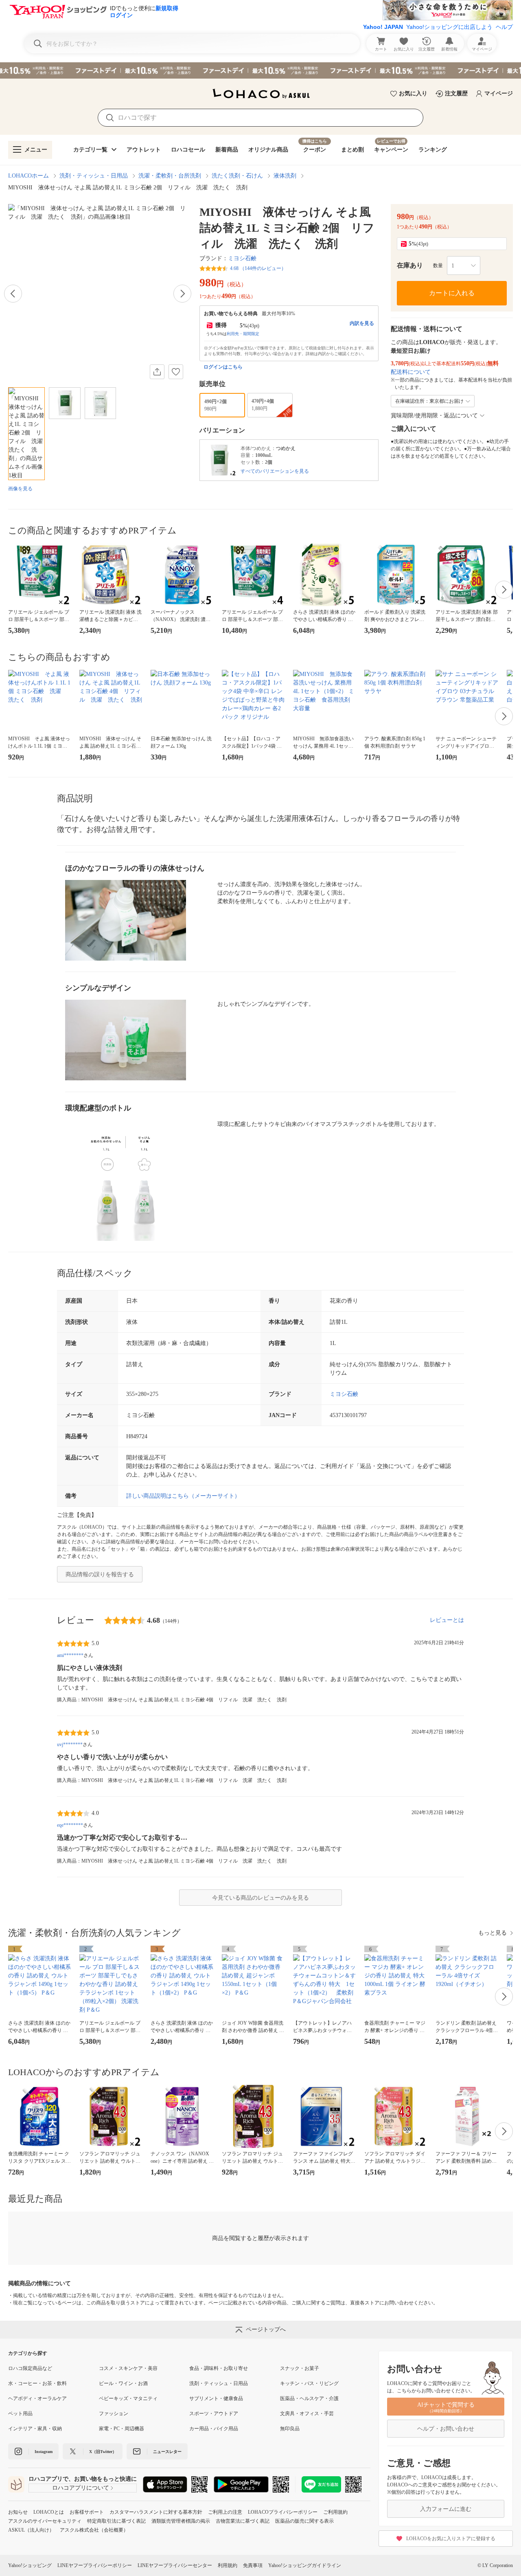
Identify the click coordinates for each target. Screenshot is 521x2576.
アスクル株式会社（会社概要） (94, 2530)
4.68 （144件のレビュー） (258, 268)
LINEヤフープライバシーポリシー (95, 2565)
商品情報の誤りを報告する (100, 1574)
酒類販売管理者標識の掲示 (181, 2521)
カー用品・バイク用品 (214, 2429)
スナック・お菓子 (300, 2368)
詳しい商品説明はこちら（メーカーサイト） (183, 1496)
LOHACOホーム (28, 176)
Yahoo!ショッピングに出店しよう (449, 27)
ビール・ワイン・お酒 (123, 2383)
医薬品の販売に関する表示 (304, 2521)
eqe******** (70, 1825)
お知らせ (18, 2512)
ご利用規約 (335, 2512)
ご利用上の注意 (225, 2512)
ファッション (114, 2414)
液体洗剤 (285, 176)
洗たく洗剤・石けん (237, 176)
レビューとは (447, 1620)
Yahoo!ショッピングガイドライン (305, 2565)
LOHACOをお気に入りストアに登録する (451, 2539)
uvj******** (70, 1744)
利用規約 (228, 2565)
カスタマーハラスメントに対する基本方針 (156, 2512)
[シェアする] (157, 372)
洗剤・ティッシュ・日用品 (94, 176)
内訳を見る (362, 323)
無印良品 (290, 2429)
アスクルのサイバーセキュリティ (45, 2521)
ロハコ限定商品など (30, 2368)
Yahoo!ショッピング (30, 2565)
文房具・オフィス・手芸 (307, 2414)
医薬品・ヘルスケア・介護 (309, 2398)
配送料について (411, 372)
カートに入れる (452, 293)
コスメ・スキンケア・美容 (128, 2368)
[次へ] (182, 294)
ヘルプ (504, 27)
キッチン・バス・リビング (309, 2383)
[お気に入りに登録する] (176, 372)
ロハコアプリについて (81, 2488)
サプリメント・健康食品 (216, 2398)
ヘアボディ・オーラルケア (37, 2398)
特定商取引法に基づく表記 (116, 2521)
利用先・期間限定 (243, 334)
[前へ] (13, 294)
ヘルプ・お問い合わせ (446, 2429)
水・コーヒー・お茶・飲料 (37, 2383)
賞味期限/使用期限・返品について (434, 416)
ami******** (70, 1655)
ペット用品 (20, 2414)
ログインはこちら (223, 367)
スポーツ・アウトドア (214, 2414)
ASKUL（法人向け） (31, 2530)
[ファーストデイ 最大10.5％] (260, 70)
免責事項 (253, 2565)
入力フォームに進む (446, 2509)
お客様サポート (87, 2512)
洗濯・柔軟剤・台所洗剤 (170, 176)
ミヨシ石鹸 (242, 258)
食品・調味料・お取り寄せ (219, 2368)
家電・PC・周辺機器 (121, 2429)
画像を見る (20, 489)
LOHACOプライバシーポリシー (283, 2512)
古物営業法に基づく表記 (243, 2521)
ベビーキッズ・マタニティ (128, 2398)
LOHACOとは (49, 2512)
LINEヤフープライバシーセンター (175, 2565)
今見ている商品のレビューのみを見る (260, 1898)
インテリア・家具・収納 (35, 2429)
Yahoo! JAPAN (383, 27)
